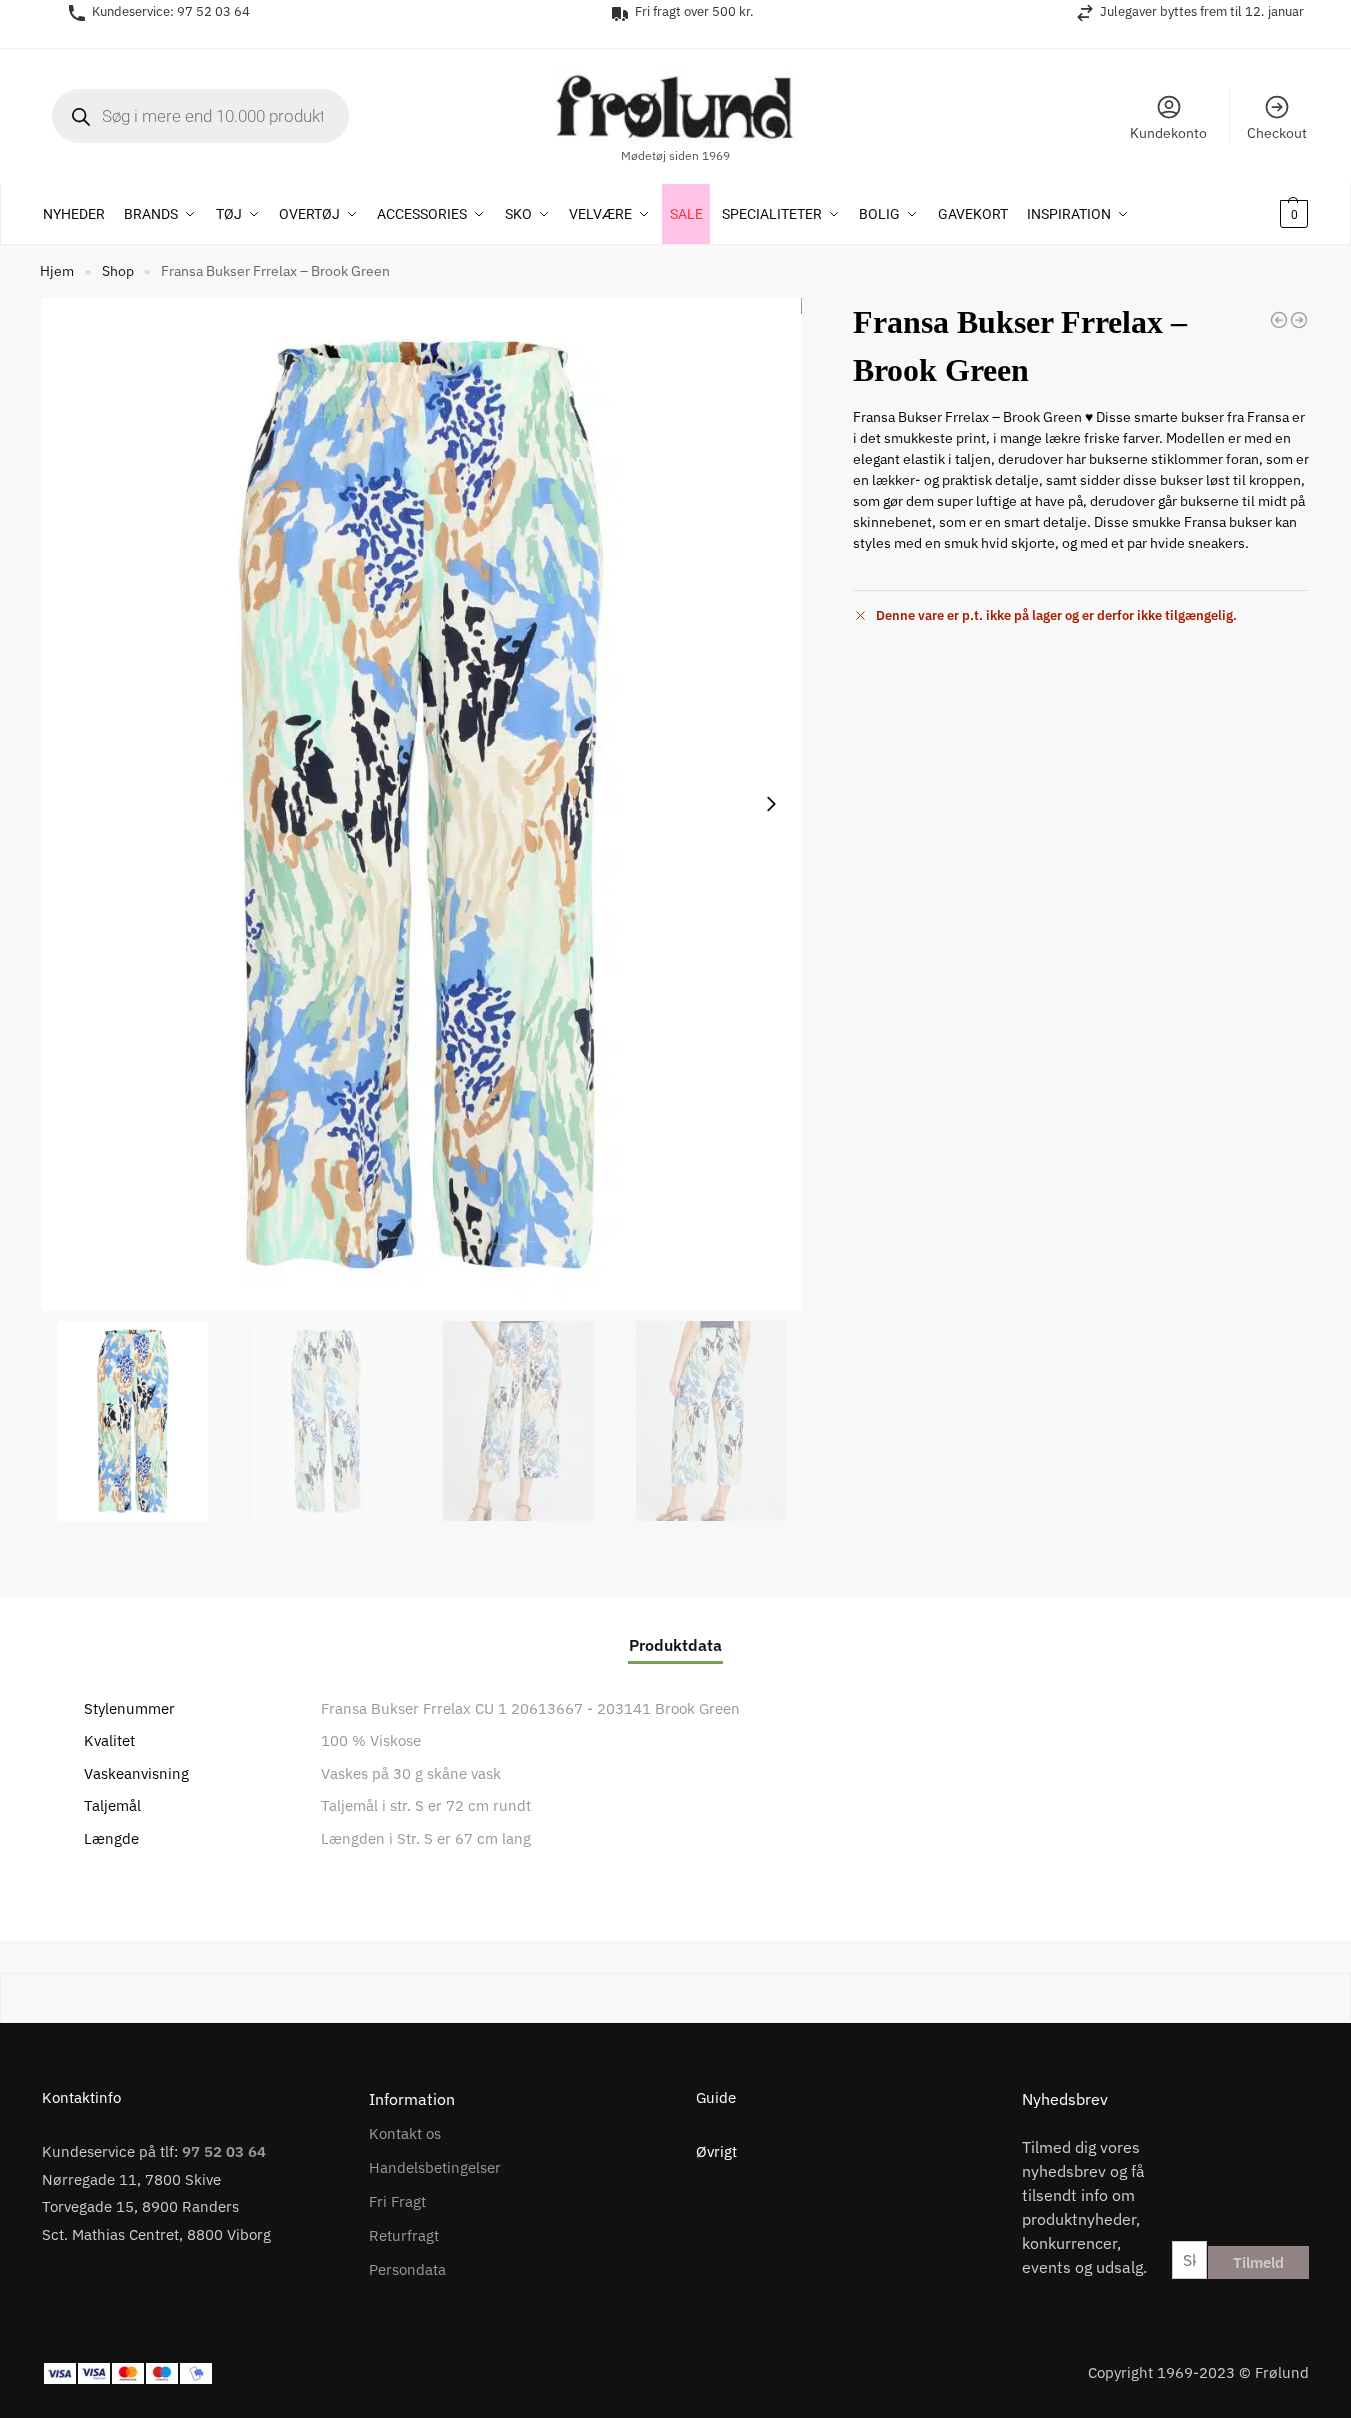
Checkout (1277, 133)
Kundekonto (1168, 133)
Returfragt (404, 2235)
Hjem (57, 271)
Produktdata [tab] (675, 1645)
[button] (1267, 214)
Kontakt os (405, 2133)
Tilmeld (1258, 2262)
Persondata (407, 2269)
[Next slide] (771, 804)
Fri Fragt (397, 2201)
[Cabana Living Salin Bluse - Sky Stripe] (1299, 320)
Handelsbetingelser (435, 2167)
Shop (118, 271)
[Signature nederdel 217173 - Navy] (1279, 320)
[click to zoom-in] (422, 804)
